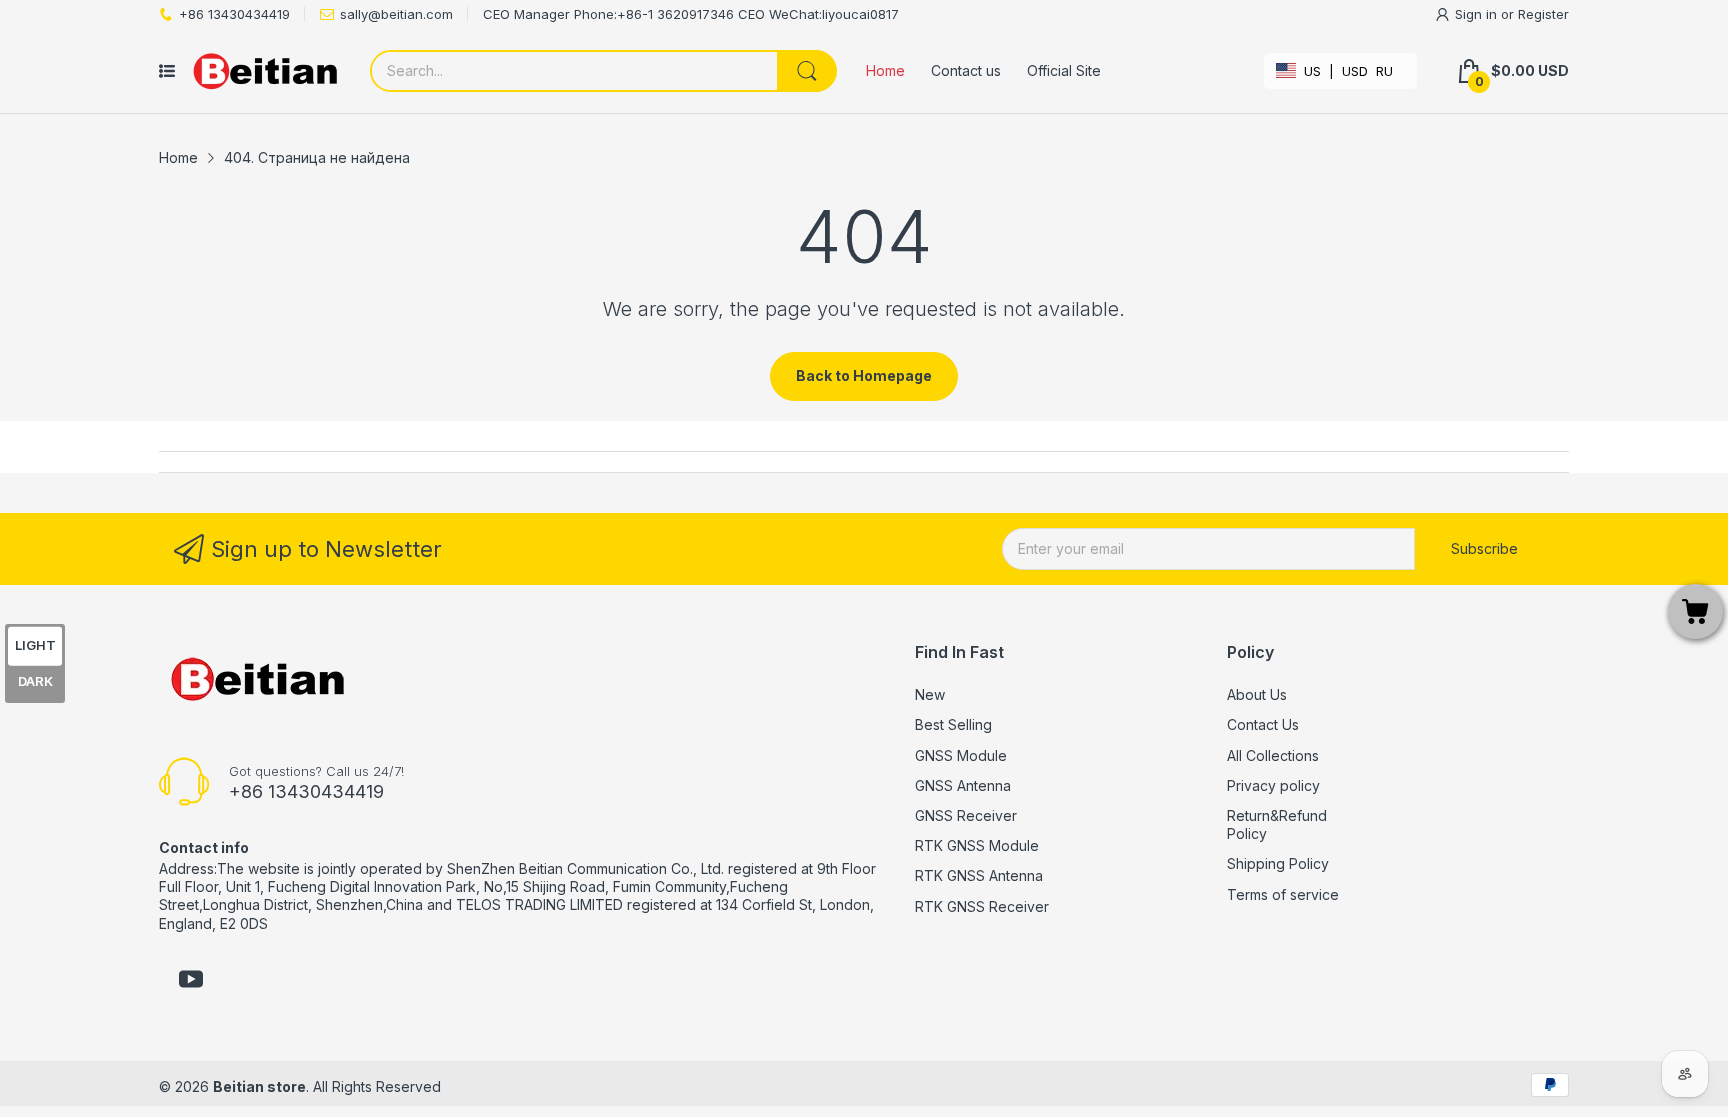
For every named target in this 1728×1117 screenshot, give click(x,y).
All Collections (1273, 755)
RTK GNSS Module (977, 845)
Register (1543, 14)
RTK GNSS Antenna (979, 875)
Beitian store (259, 1086)
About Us (1257, 694)
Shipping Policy (1278, 863)
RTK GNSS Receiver (982, 906)
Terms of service (1283, 894)
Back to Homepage (864, 375)
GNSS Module (961, 755)
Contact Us (1263, 724)
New (930, 694)
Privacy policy (1273, 785)
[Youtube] (191, 981)
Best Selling (953, 724)
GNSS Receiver (966, 815)
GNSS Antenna (963, 785)
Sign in (1478, 14)
